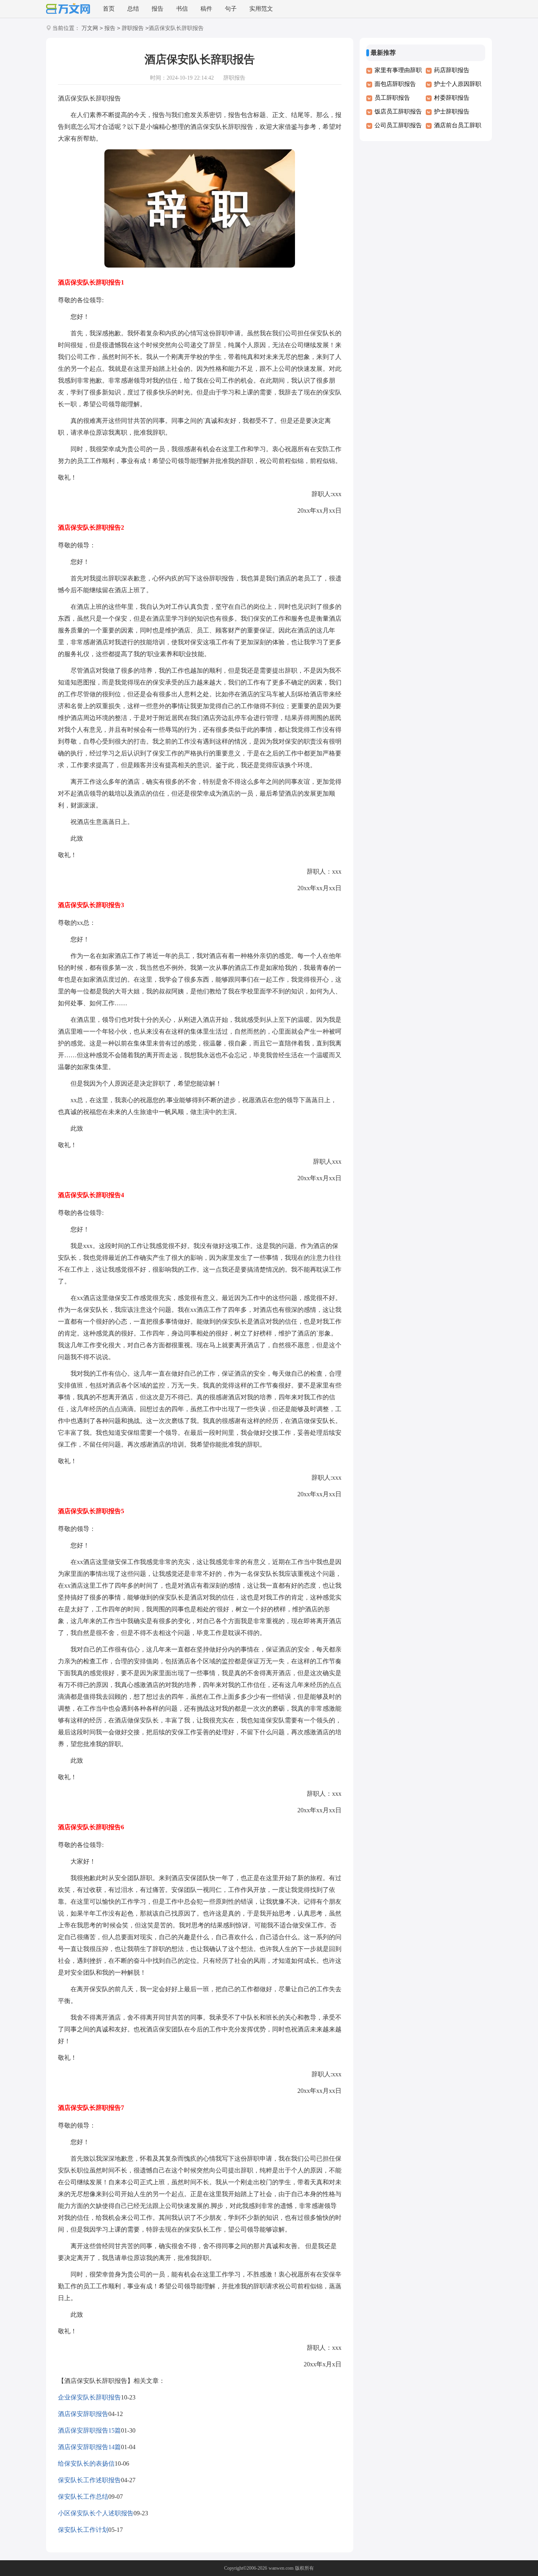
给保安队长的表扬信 (86, 2463)
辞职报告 (133, 28)
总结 (133, 9)
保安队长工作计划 (83, 2530)
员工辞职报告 (392, 98)
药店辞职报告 (452, 70)
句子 (231, 9)
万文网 (90, 28)
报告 (158, 9)
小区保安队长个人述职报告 (96, 2513)
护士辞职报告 (452, 112)
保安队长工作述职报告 (89, 2480)
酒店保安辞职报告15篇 (89, 2430)
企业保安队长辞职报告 (89, 2397)
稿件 (206, 9)
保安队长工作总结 (83, 2497)
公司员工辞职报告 (398, 125)
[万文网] (68, 9)
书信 (182, 9)
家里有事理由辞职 (398, 70)
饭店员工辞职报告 (398, 112)
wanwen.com (281, 2568)
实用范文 (261, 9)
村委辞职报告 (452, 98)
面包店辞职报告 (395, 84)
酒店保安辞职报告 (83, 2414)
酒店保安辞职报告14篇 (89, 2447)
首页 (109, 9)
